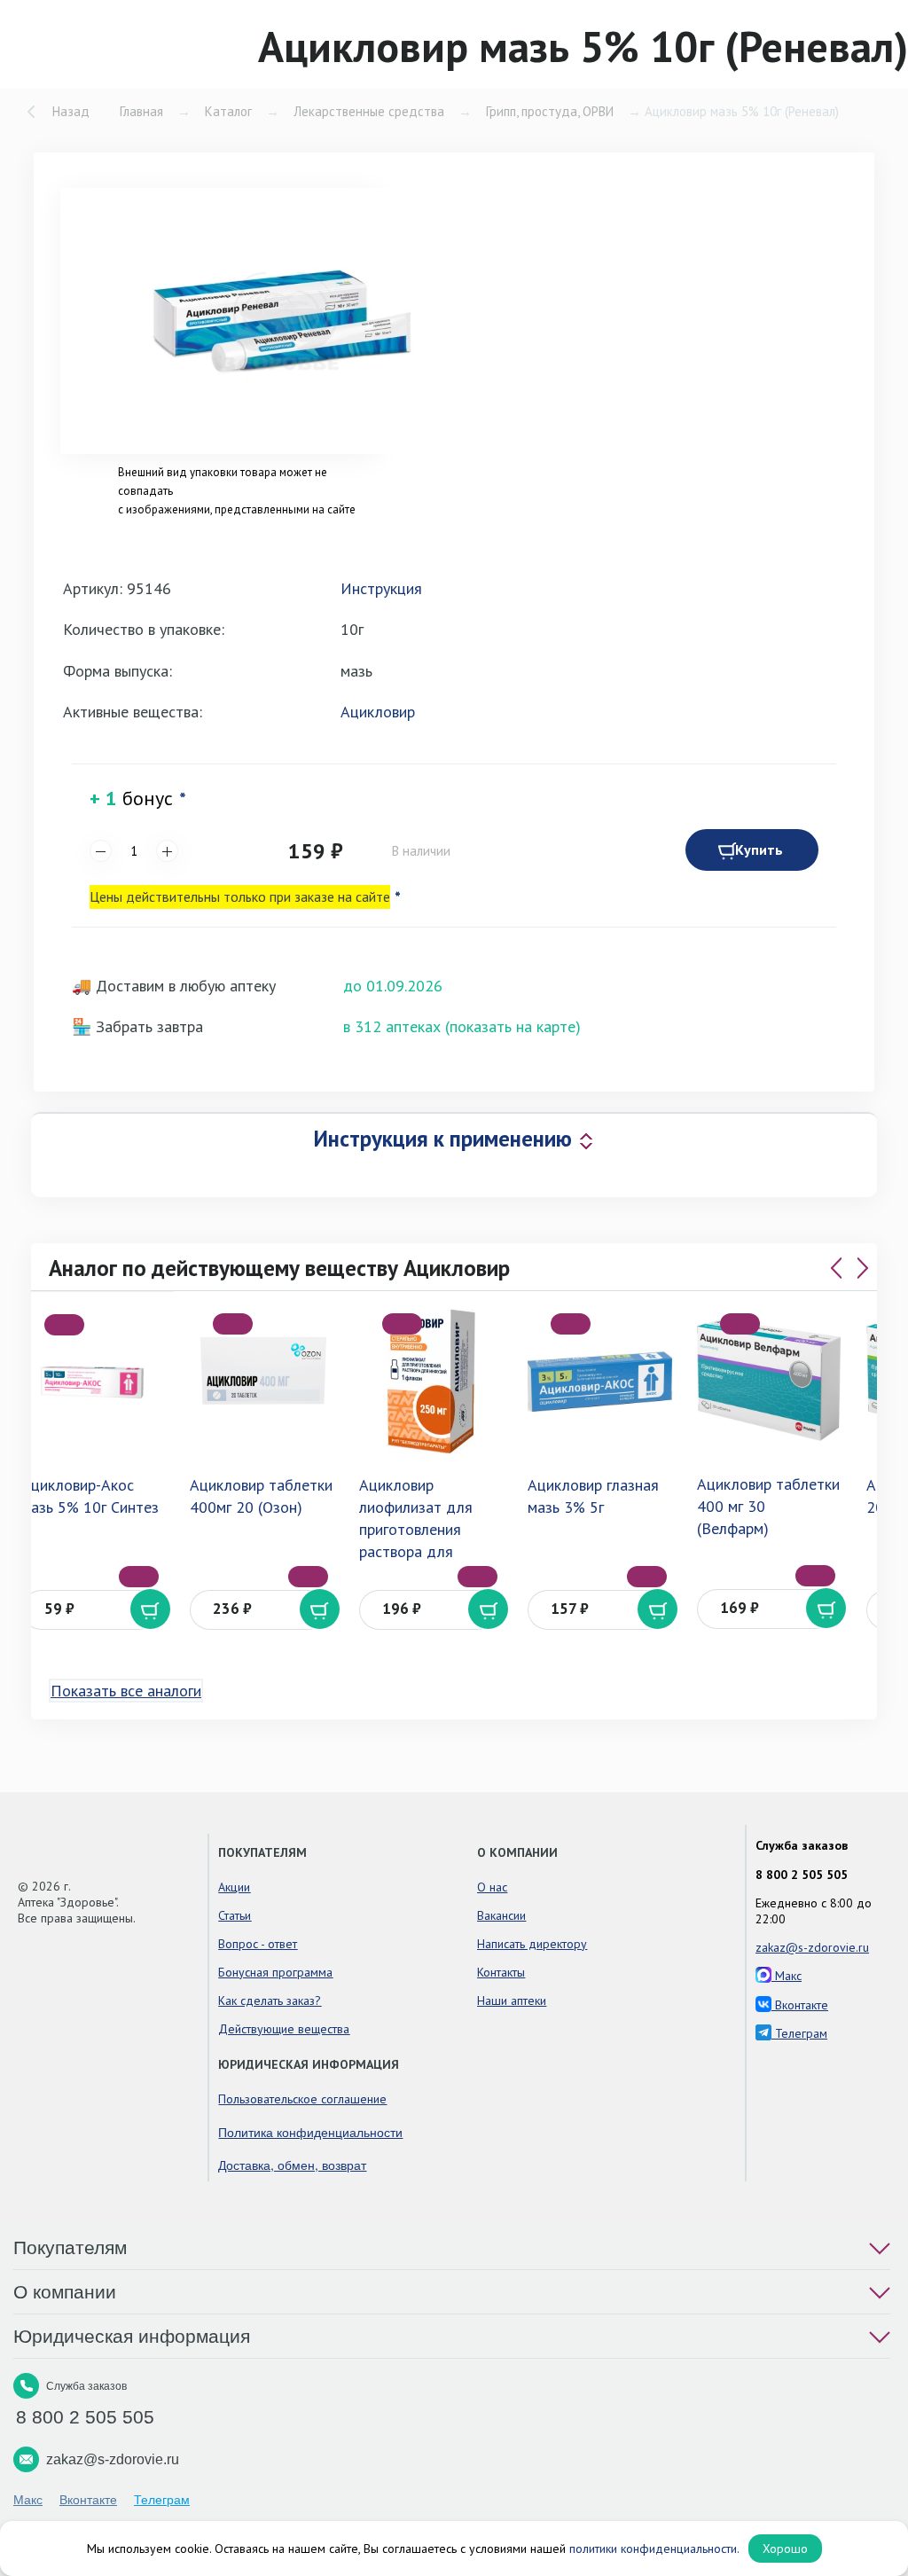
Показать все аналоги (126, 1691)
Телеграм (799, 2033)
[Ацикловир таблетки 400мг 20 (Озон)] (262, 1381)
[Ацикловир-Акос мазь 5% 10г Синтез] (93, 1382)
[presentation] (836, 1268)
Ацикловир (378, 712)
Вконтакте (800, 2005)
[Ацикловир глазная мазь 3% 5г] (600, 1381)
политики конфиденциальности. (654, 2549)
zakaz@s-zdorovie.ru (812, 1947)
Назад (71, 111)
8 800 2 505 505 (802, 1875)
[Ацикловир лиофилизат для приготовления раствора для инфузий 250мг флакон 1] (431, 1381)
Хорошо (785, 2549)
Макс (787, 1976)
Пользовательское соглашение (302, 2099)
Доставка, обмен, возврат (292, 2165)
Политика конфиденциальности (310, 2132)
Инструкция (381, 588)
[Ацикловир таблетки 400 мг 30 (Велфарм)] (769, 1381)
